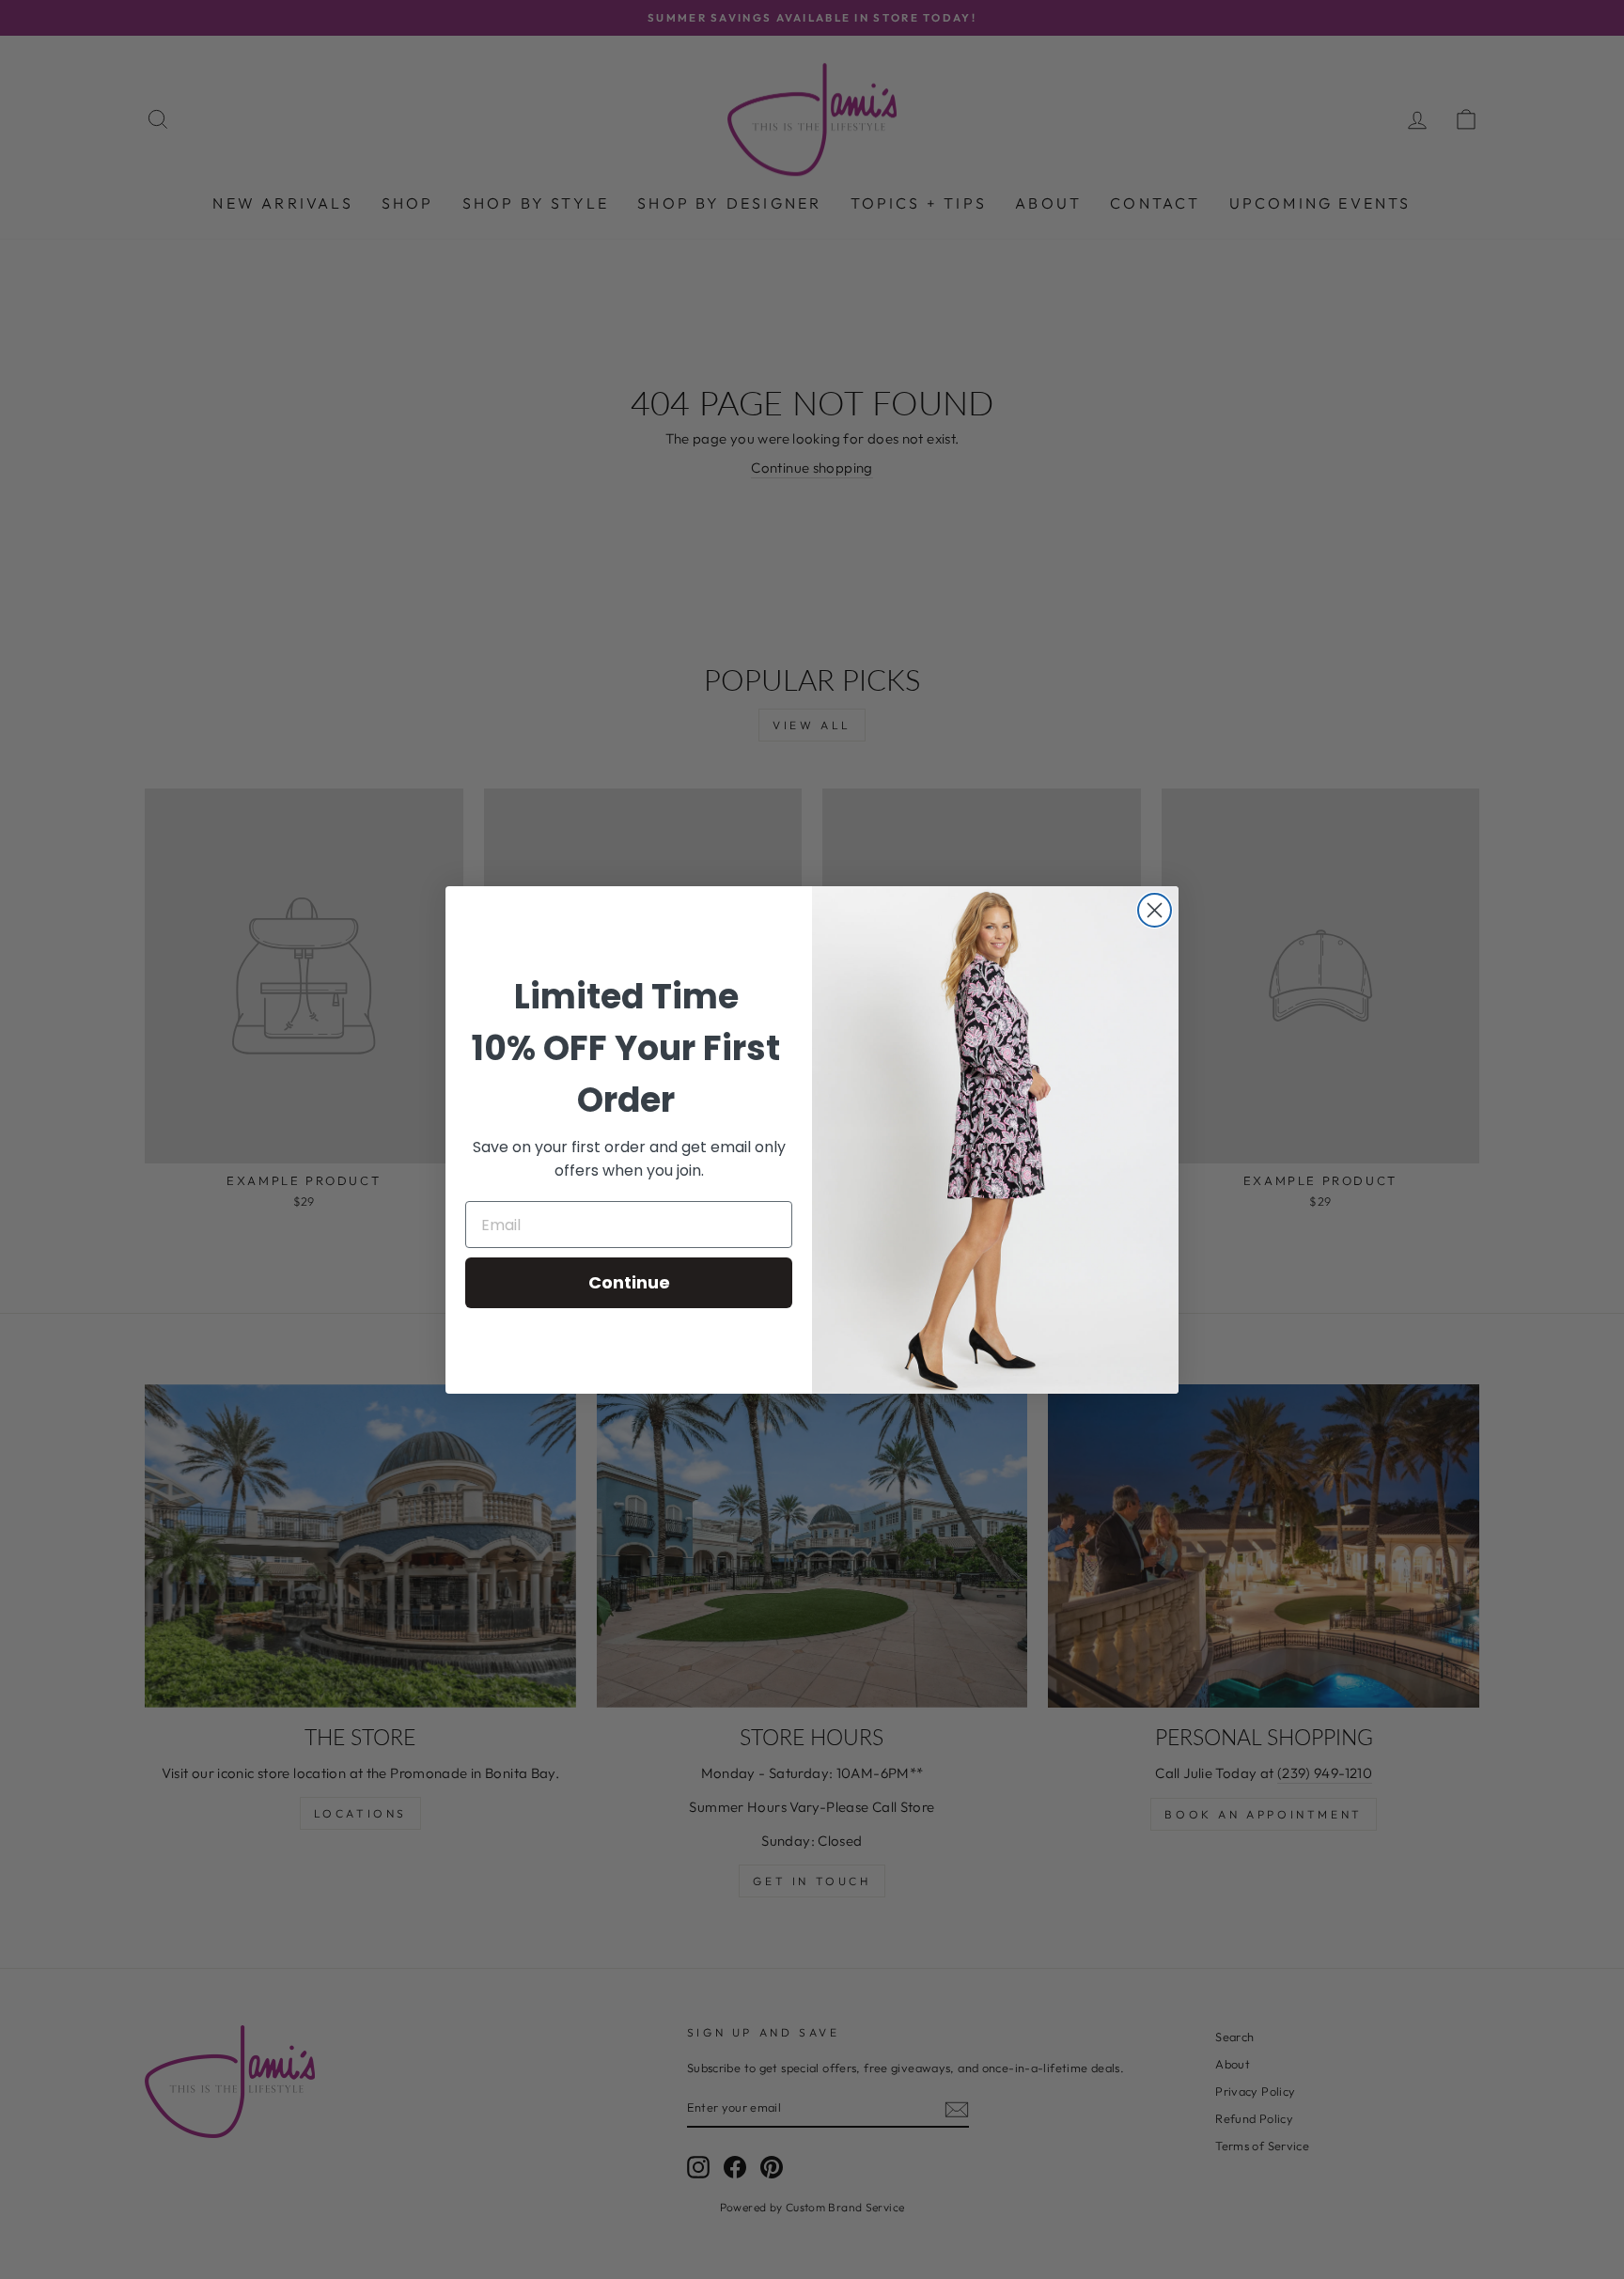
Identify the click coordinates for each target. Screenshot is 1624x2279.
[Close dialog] (1155, 910)
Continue (629, 1282)
